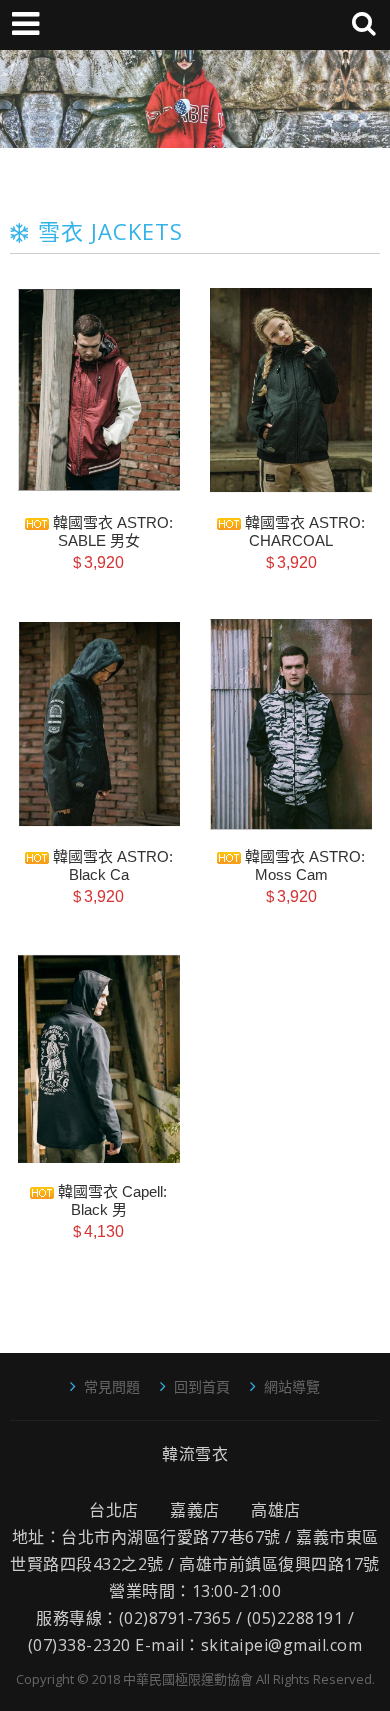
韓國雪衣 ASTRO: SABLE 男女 (111, 531)
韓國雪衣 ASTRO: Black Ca (111, 865)
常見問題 (112, 1386)
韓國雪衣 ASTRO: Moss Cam (303, 865)
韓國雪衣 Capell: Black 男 (110, 1200)
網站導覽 (292, 1386)
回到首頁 (202, 1386)
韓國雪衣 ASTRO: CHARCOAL (303, 531)
